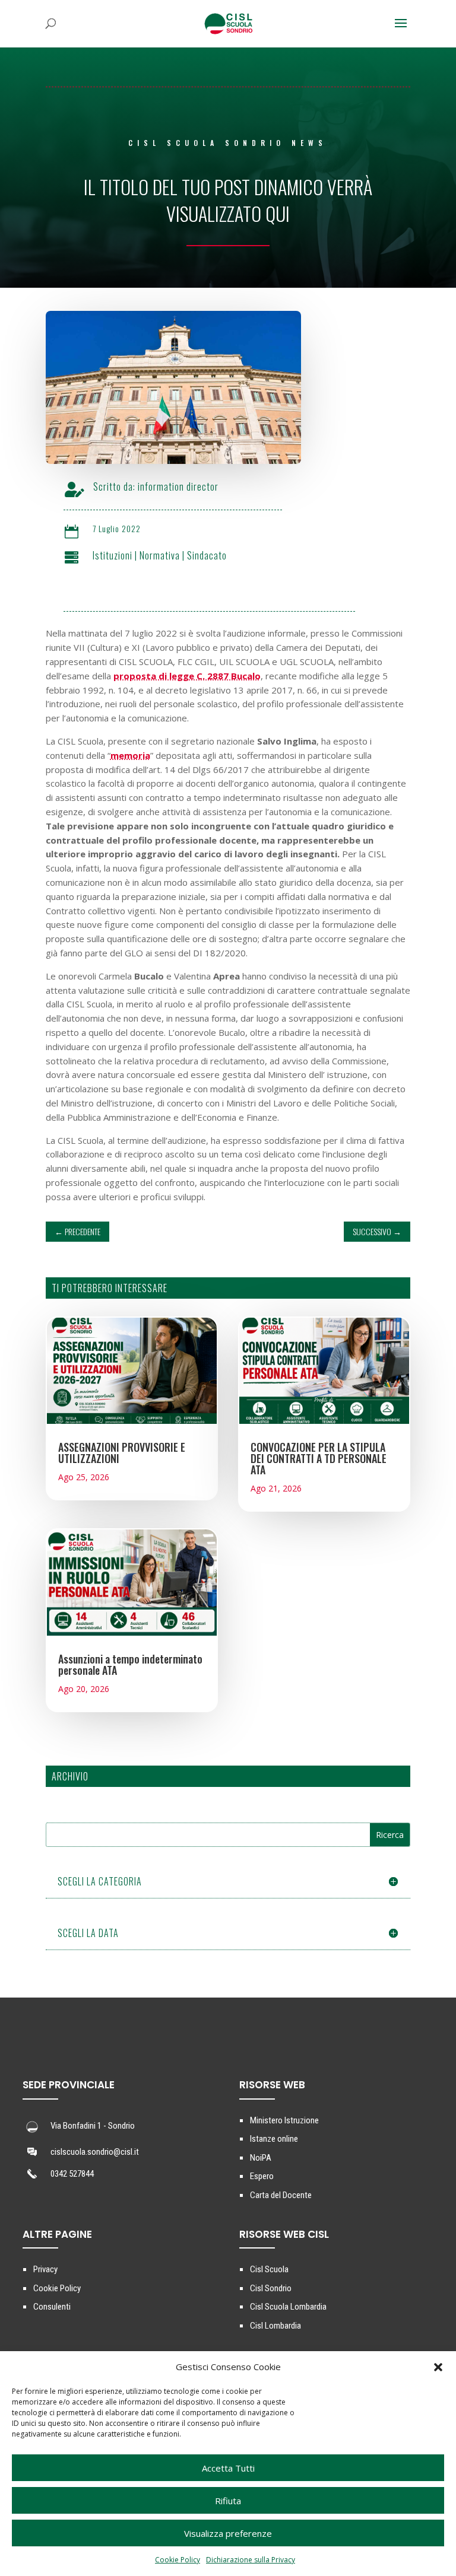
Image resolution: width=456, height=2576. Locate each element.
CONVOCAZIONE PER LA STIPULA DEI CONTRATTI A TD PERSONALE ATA (319, 1458)
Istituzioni (113, 555)
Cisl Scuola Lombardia (288, 2307)
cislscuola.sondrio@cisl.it (95, 2152)
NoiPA (261, 2158)
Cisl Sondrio (271, 2288)
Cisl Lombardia (275, 2326)
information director (178, 486)
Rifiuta (228, 2501)
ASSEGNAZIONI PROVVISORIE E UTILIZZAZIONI (122, 1453)
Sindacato (207, 555)
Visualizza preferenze (228, 2533)
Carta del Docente (281, 2195)
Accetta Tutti (228, 2468)
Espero (262, 2176)
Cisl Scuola (269, 2269)
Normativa (160, 555)
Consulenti (52, 2307)
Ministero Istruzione (284, 2120)
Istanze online (274, 2139)
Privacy (45, 2269)
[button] (438, 2367)
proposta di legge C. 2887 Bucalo (187, 676)
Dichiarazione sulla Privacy (251, 2560)
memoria (130, 755)
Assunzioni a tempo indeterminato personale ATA (130, 1664)
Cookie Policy (178, 2560)
